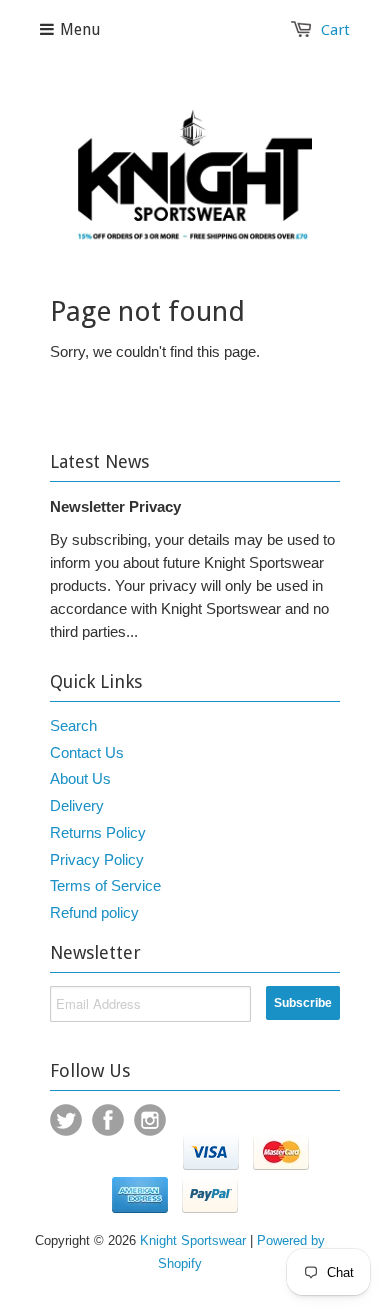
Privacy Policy (97, 859)
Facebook (108, 1120)
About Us (80, 778)
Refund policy (94, 912)
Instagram (150, 1120)
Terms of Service (105, 885)
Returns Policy (98, 832)
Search (73, 725)
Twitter (66, 1120)
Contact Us (87, 752)
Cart (335, 30)
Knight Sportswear (193, 1240)
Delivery (77, 805)
